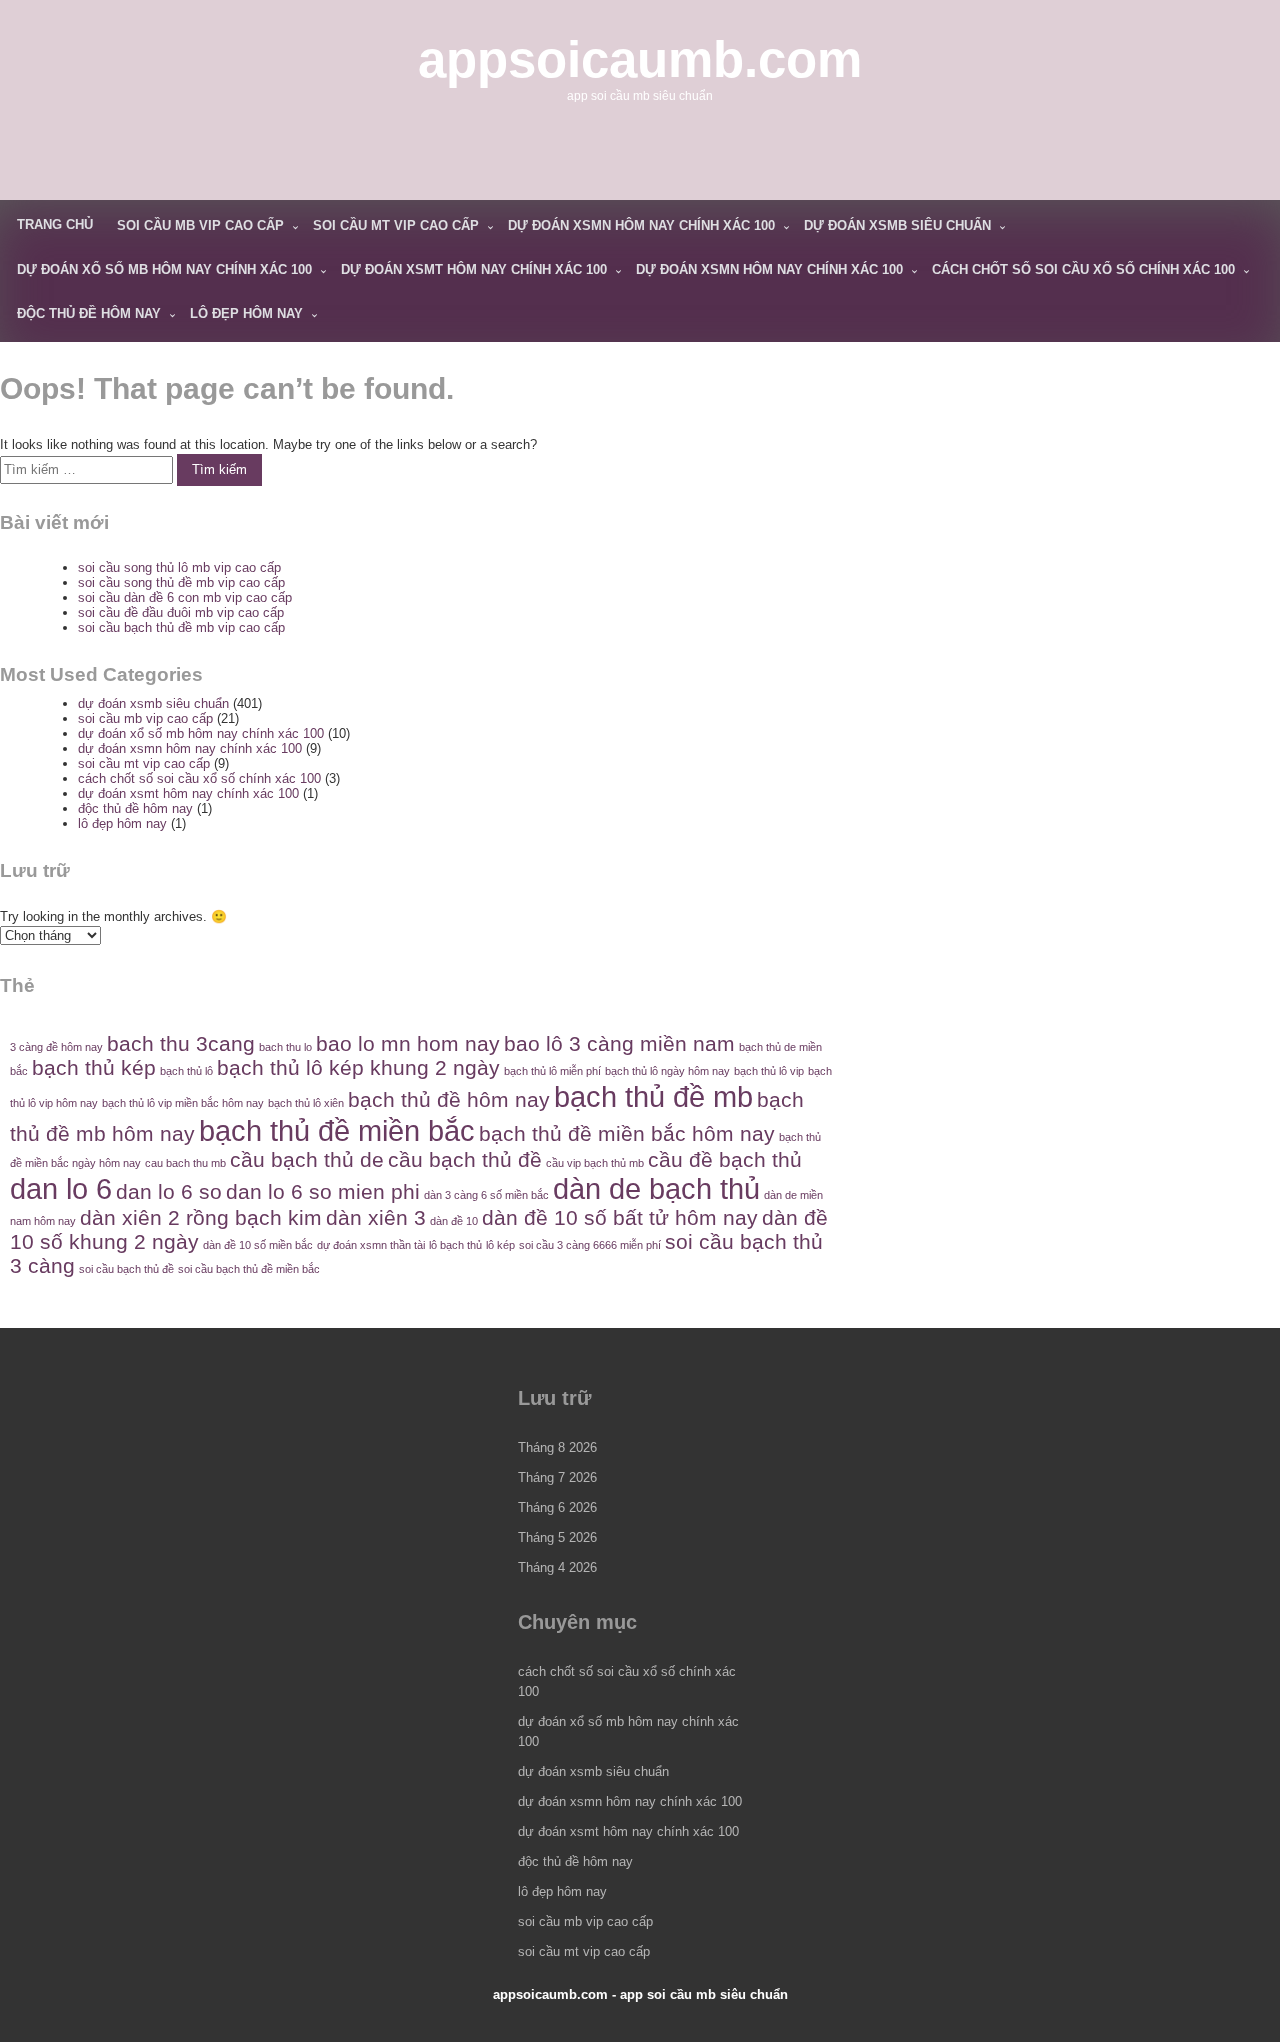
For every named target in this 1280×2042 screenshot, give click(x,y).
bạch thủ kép (94, 1067)
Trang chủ (55, 224)
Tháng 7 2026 (557, 1477)
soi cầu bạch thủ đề (126, 1269)
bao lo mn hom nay (408, 1043)
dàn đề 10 (454, 1221)
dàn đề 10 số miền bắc (258, 1245)
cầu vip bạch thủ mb (595, 1163)
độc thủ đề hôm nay (89, 313)
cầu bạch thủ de (307, 1159)
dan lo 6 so (169, 1191)
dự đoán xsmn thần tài (371, 1245)
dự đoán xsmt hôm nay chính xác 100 (474, 269)
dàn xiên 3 (376, 1217)
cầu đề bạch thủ (725, 1159)
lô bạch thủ (455, 1245)
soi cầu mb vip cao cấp (200, 225)
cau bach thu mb (185, 1163)
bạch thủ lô (186, 1071)
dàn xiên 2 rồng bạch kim (201, 1217)
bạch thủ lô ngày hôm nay (667, 1071)
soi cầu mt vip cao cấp (396, 225)
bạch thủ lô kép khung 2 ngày (358, 1067)
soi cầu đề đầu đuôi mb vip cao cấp (181, 612)
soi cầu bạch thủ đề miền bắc (249, 1269)
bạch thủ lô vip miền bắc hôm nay (183, 1103)
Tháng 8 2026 (557, 1447)
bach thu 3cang (181, 1043)
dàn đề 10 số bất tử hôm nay (620, 1217)
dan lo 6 (61, 1188)
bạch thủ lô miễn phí (552, 1071)
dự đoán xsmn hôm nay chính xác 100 (641, 225)
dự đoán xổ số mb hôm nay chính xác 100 (164, 269)
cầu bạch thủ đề (465, 1159)
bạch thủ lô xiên (306, 1103)
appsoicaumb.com (640, 59)
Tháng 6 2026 (557, 1507)
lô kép (500, 1245)
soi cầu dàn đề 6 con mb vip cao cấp (185, 597)
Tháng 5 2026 (557, 1537)
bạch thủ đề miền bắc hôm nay (627, 1133)
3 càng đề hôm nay (56, 1047)
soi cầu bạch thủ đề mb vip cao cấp (181, 627)
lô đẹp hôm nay (246, 313)
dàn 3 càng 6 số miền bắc (486, 1195)
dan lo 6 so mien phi (323, 1191)
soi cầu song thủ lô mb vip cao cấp (179, 567)
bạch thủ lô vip (769, 1071)
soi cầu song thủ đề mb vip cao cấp (181, 582)
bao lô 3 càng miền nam (619, 1043)
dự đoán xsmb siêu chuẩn (897, 225)
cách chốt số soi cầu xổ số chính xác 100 (1083, 269)
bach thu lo (285, 1047)
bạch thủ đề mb (653, 1096)
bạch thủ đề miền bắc (337, 1130)
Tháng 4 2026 (557, 1567)
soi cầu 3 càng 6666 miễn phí (590, 1245)
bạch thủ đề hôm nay (449, 1099)
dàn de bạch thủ (656, 1188)
